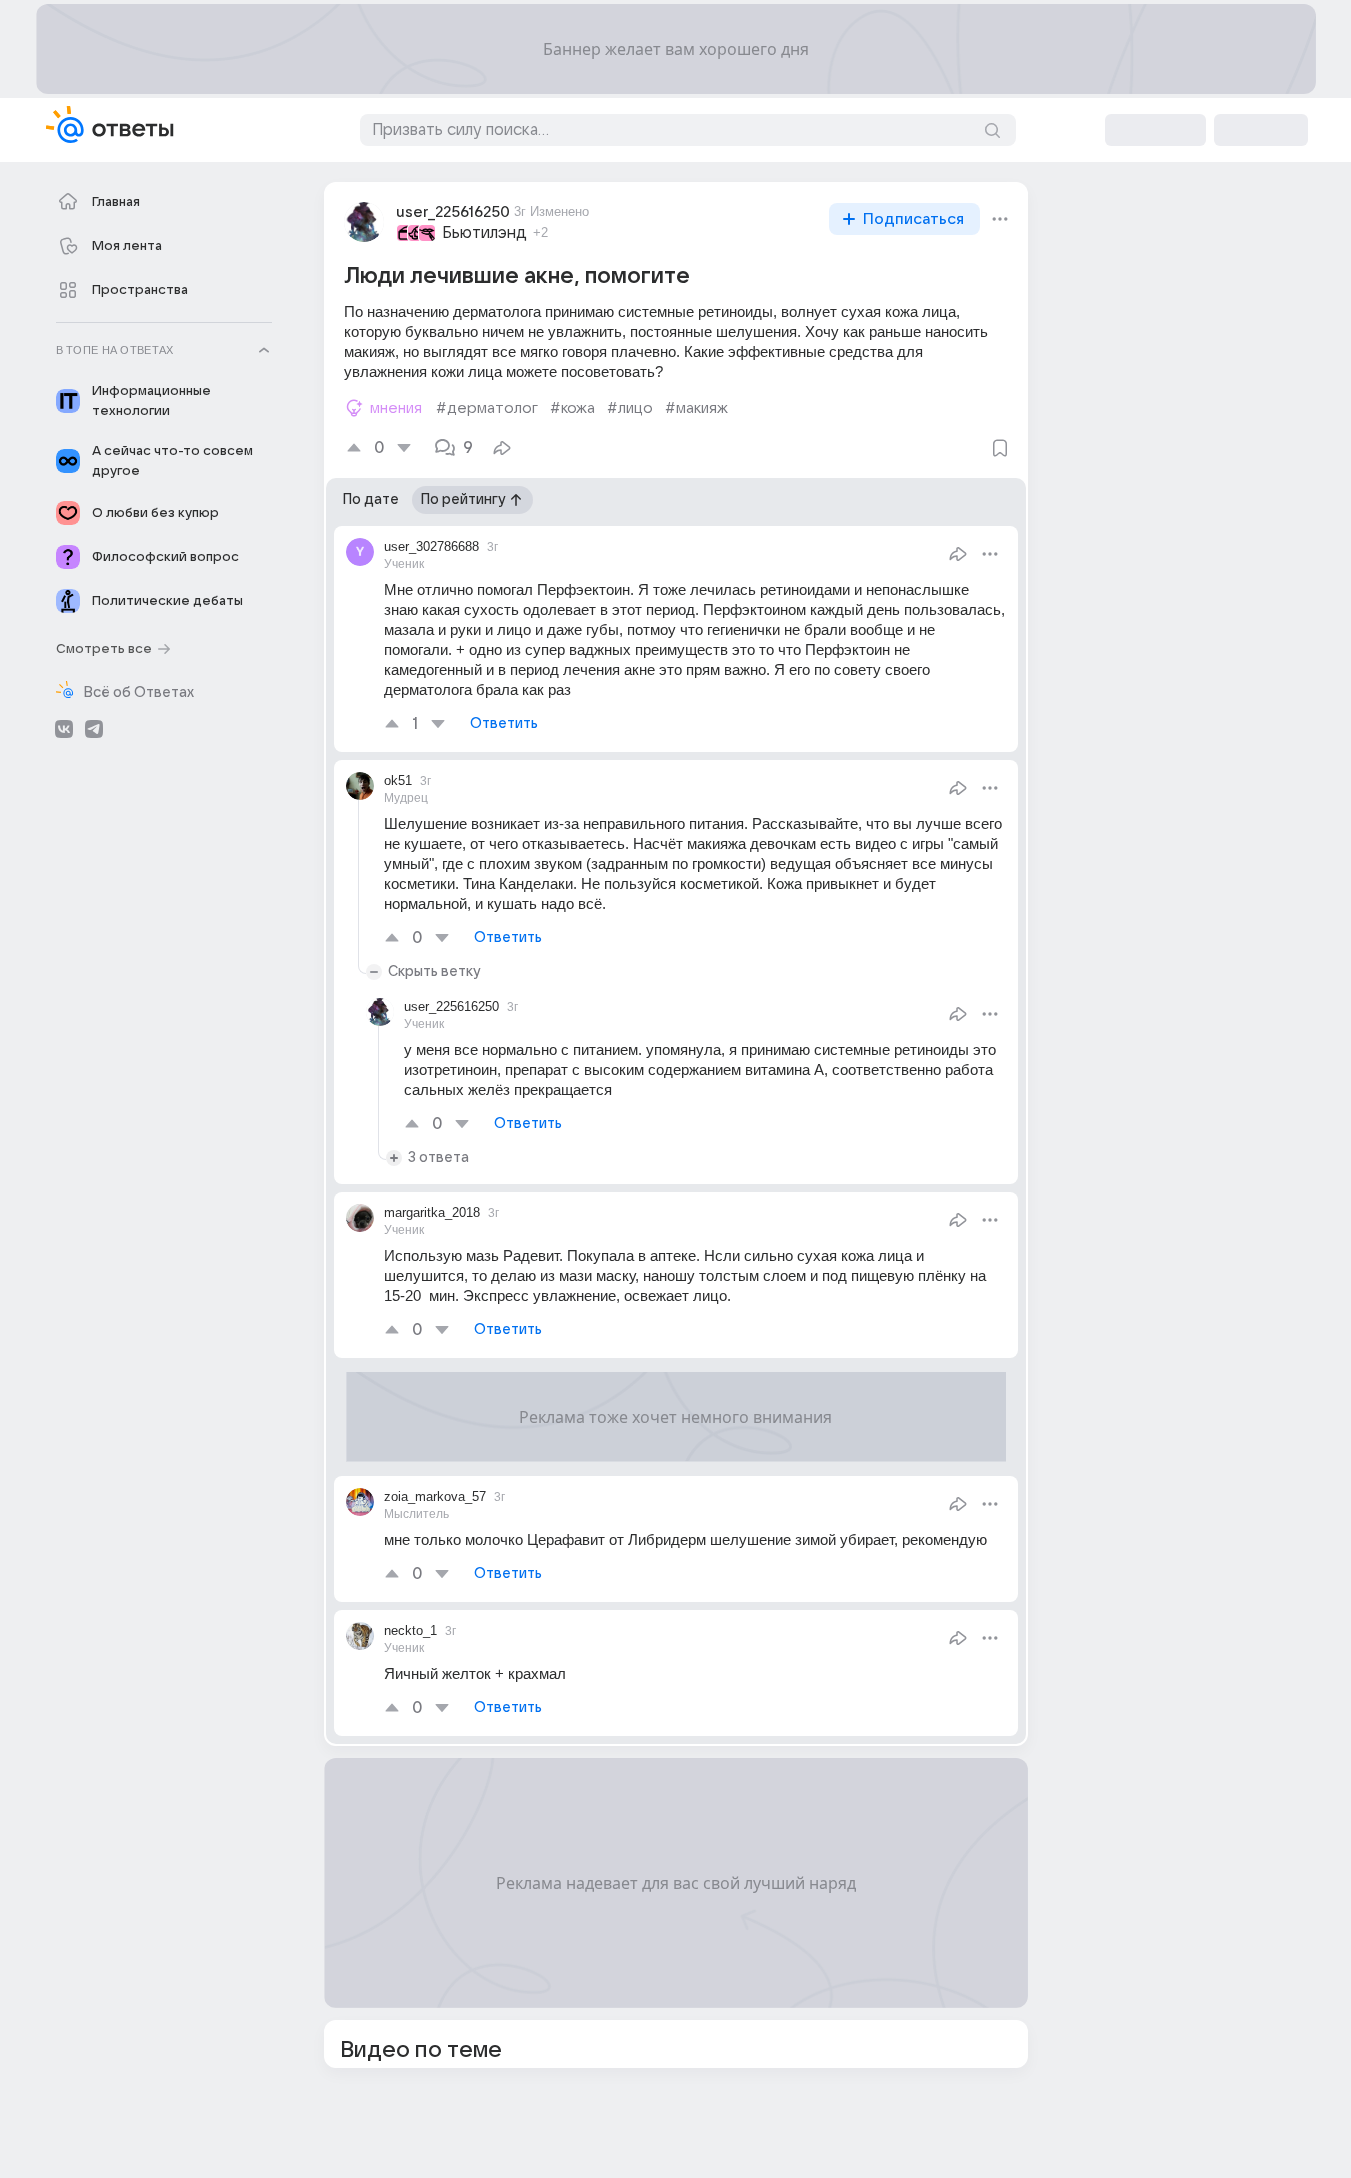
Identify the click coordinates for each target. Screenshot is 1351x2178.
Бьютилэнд (484, 233)
